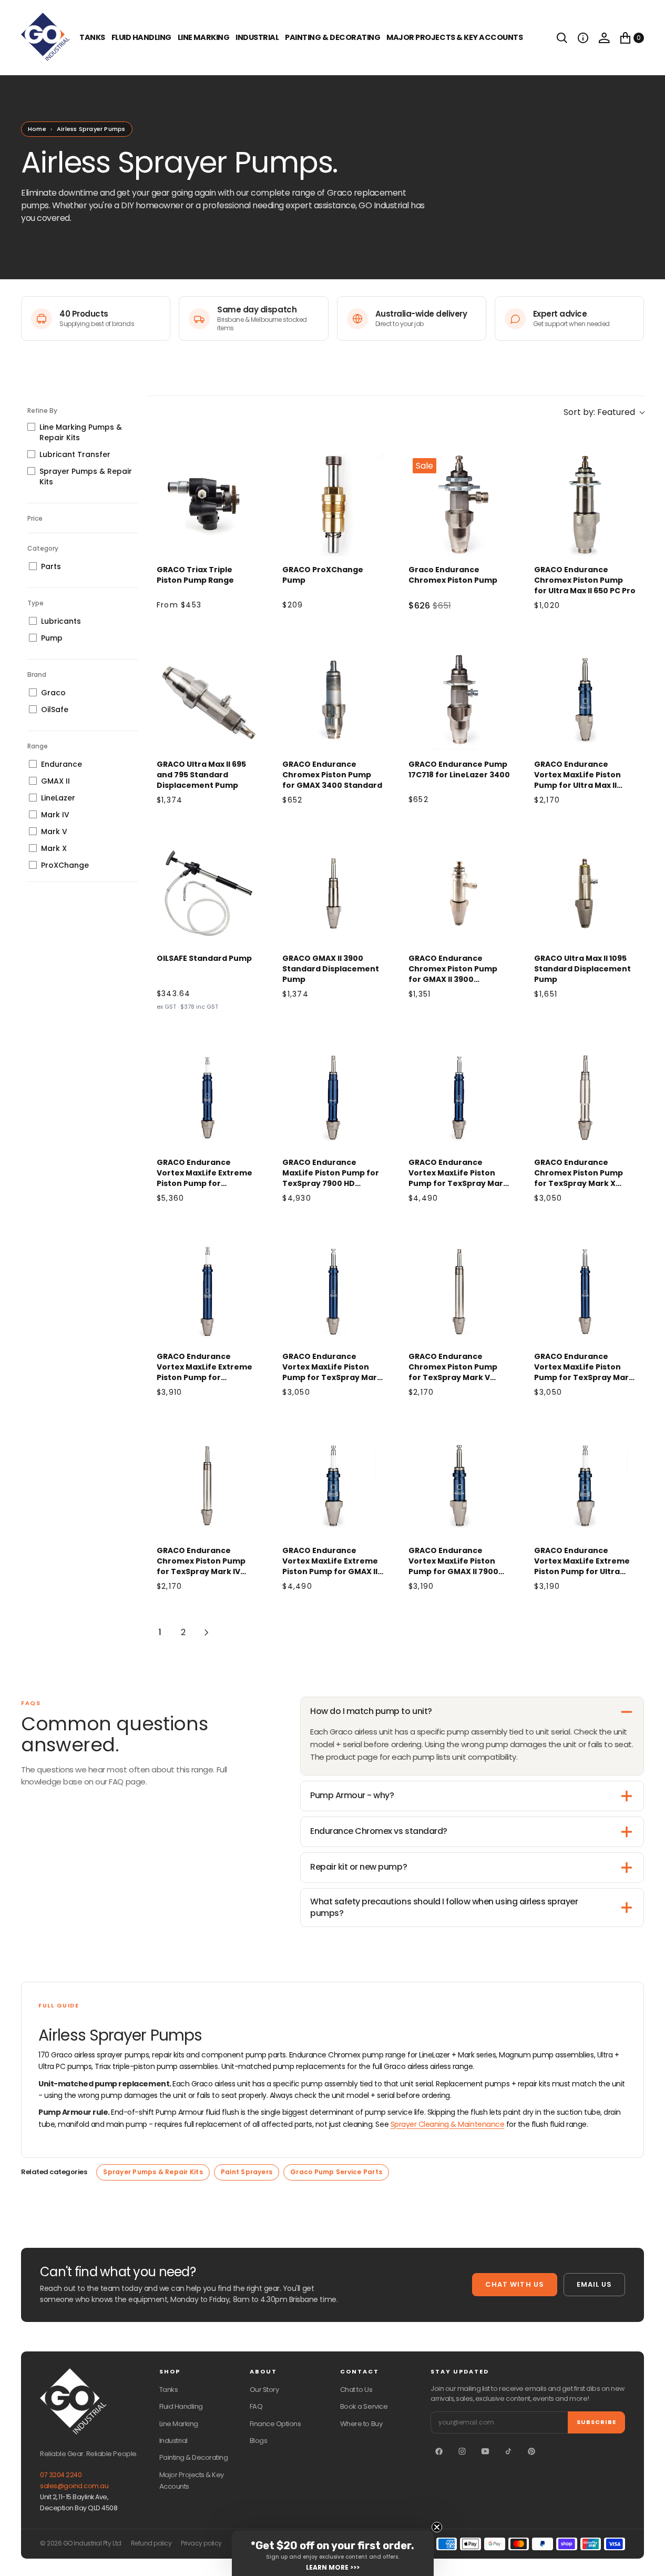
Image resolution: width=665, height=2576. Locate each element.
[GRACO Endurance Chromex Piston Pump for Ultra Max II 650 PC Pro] (585, 505)
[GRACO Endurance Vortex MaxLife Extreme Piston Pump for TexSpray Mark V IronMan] (208, 1292)
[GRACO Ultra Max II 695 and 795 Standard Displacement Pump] (208, 700)
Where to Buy (361, 2424)
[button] (583, 38)
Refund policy (151, 2543)
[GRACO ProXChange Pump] (333, 505)
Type (35, 603)
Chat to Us (356, 2390)
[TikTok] (508, 2451)
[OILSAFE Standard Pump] (208, 894)
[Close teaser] (437, 2527)
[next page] (207, 1632)
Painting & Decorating (332, 37)
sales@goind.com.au (74, 2486)
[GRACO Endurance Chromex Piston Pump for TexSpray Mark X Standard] (585, 1098)
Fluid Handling (141, 37)
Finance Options (275, 2424)
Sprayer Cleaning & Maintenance (448, 2124)
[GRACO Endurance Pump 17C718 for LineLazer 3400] (459, 700)
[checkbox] (83, 432)
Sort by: (599, 412)
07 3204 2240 (61, 2475)
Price (35, 518)
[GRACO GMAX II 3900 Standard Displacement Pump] (333, 894)
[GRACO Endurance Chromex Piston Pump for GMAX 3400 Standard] (333, 700)
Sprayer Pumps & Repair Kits (153, 2172)
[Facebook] (439, 2451)
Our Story (264, 2390)
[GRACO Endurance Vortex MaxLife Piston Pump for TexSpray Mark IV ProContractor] (585, 1292)
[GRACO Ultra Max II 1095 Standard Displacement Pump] (585, 894)
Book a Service (364, 2406)
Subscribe (596, 2422)
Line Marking (203, 37)
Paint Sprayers (247, 2172)
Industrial (257, 37)
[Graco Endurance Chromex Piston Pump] (459, 505)
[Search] (562, 38)
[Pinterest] (531, 2451)
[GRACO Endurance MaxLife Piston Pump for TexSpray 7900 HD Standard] (333, 1098)
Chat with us (514, 2284)
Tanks (169, 2390)
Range (38, 746)
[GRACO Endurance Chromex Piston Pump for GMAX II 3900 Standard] (459, 894)
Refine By (42, 410)
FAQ (256, 2406)
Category (43, 548)
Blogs (259, 2441)
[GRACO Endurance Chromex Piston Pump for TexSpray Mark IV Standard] (208, 1486)
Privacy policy (201, 2543)
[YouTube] (485, 2451)
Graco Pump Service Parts (336, 2172)
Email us (594, 2284)
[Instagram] (462, 2451)
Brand (37, 675)
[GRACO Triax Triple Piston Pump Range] (208, 505)
